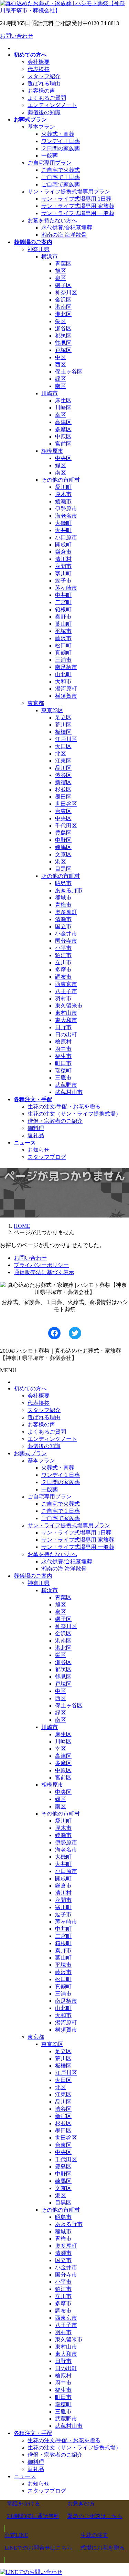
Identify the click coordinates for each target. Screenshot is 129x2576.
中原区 (63, 437)
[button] (33, 2510)
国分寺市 (66, 941)
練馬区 (63, 847)
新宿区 (63, 782)
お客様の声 (41, 91)
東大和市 (66, 1020)
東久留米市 (69, 1006)
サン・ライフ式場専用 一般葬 (78, 213)
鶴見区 (63, 343)
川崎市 (50, 393)
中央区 (63, 458)
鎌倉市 (63, 552)
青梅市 (63, 905)
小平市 (63, 948)
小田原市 (66, 537)
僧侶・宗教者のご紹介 (55, 1121)
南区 (61, 386)
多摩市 (63, 970)
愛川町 (63, 487)
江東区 (63, 761)
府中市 (63, 1049)
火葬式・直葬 (58, 134)
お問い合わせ (17, 36)
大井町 (63, 530)
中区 (61, 357)
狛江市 (63, 955)
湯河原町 (66, 689)
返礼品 (36, 1135)
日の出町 (66, 1034)
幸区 (61, 415)
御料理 (36, 1128)
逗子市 (63, 581)
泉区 (61, 278)
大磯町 (63, 523)
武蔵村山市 (69, 1092)
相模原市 (52, 451)
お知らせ (39, 1150)
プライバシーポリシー (41, 1265)
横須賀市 (66, 696)
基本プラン (41, 127)
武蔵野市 (66, 1085)
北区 (61, 754)
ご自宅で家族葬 (61, 184)
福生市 (63, 1056)
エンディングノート (52, 105)
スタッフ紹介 (44, 76)
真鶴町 (63, 653)
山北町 (63, 674)
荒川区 (63, 725)
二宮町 (63, 602)
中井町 (63, 595)
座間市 (63, 566)
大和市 (63, 681)
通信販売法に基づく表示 (44, 1272)
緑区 (61, 379)
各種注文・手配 (33, 2433)
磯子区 (63, 285)
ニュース (25, 2476)
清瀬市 (63, 919)
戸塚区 (63, 350)
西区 (61, 364)
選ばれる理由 (44, 84)
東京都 (36, 703)
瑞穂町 (63, 1071)
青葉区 (63, 264)
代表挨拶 (39, 69)
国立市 (63, 926)
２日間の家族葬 (61, 148)
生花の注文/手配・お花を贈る (64, 1107)
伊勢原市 (66, 509)
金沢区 (63, 300)
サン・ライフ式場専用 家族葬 (78, 206)
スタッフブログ (47, 1157)
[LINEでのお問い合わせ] (31, 2572)
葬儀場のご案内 (33, 1576)
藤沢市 (63, 638)
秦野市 (63, 617)
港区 (61, 862)
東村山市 (66, 1013)
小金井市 (66, 934)
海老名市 (66, 516)
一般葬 (50, 156)
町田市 (63, 1063)
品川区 (63, 768)
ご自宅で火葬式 (61, 170)
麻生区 (63, 401)
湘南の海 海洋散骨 (64, 235)
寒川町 (63, 573)
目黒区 (63, 869)
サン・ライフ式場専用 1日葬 (76, 199)
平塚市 (63, 631)
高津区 (63, 422)
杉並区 (63, 790)
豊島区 (63, 833)
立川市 (63, 962)
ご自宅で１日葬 (61, 177)
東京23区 (52, 710)
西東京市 (66, 984)
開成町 (63, 545)
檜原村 (63, 1042)
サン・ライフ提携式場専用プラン (69, 192)
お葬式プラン (30, 1453)
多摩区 (63, 429)
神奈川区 (66, 292)
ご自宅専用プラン (50, 163)
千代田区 (66, 826)
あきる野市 (69, 890)
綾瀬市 (63, 501)
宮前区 (63, 444)
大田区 (63, 746)
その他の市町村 (61, 480)
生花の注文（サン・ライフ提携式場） (74, 1114)
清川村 (63, 559)
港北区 (63, 314)
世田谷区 (66, 804)
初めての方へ (30, 1389)
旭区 (61, 271)
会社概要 (39, 62)
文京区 (63, 854)
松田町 (63, 645)
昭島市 (63, 883)
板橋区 (63, 732)
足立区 (63, 717)
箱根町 (63, 609)
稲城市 (63, 898)
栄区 (61, 321)
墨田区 (63, 797)
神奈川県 (39, 249)
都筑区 (63, 336)
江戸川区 (66, 739)
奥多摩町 (66, 912)
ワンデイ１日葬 (61, 141)
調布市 (63, 977)
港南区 (63, 307)
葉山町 (63, 624)
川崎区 (63, 408)
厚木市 (63, 494)
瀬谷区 (63, 328)
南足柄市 (66, 667)
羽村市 (63, 998)
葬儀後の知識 (44, 112)
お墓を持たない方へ (52, 220)
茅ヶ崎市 (66, 588)
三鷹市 (63, 1078)
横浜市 (50, 256)
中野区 (63, 840)
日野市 (63, 1027)
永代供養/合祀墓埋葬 (67, 228)
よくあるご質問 (47, 98)
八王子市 (66, 991)
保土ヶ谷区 (69, 372)
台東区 (63, 811)
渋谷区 (63, 775)
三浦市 (63, 660)
